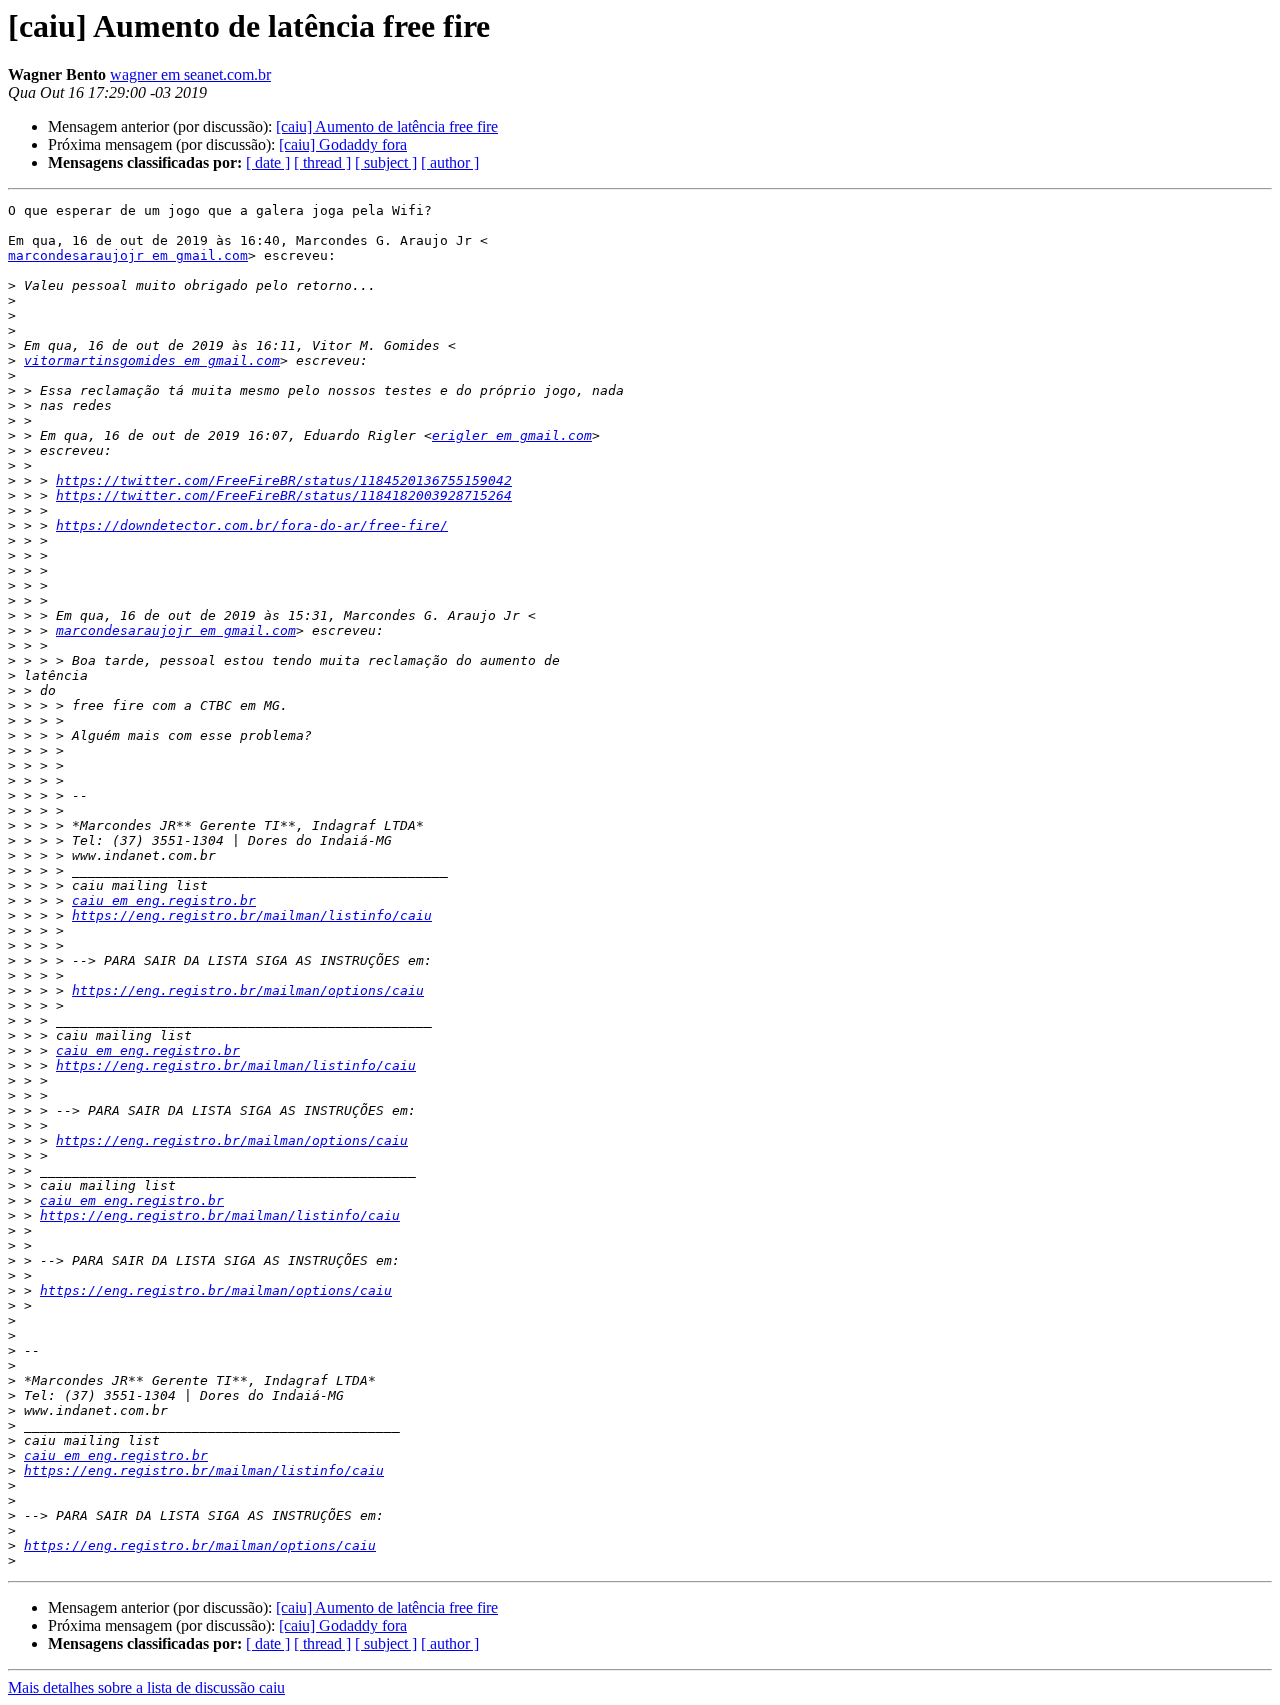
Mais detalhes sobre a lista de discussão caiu (146, 1687)
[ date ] (268, 162)
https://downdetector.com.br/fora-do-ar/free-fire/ (252, 525)
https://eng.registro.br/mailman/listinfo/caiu (252, 915)
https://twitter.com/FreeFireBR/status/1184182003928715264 (284, 495)
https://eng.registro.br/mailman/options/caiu (248, 990)
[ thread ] (322, 162)
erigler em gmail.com (512, 435)
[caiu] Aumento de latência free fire (387, 126)
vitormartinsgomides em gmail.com (152, 360)
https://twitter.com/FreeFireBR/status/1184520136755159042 (284, 480)
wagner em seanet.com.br (190, 74)
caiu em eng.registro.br (164, 900)
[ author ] (450, 162)
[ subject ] (386, 162)
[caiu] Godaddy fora (343, 144)
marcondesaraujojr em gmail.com (128, 255)
